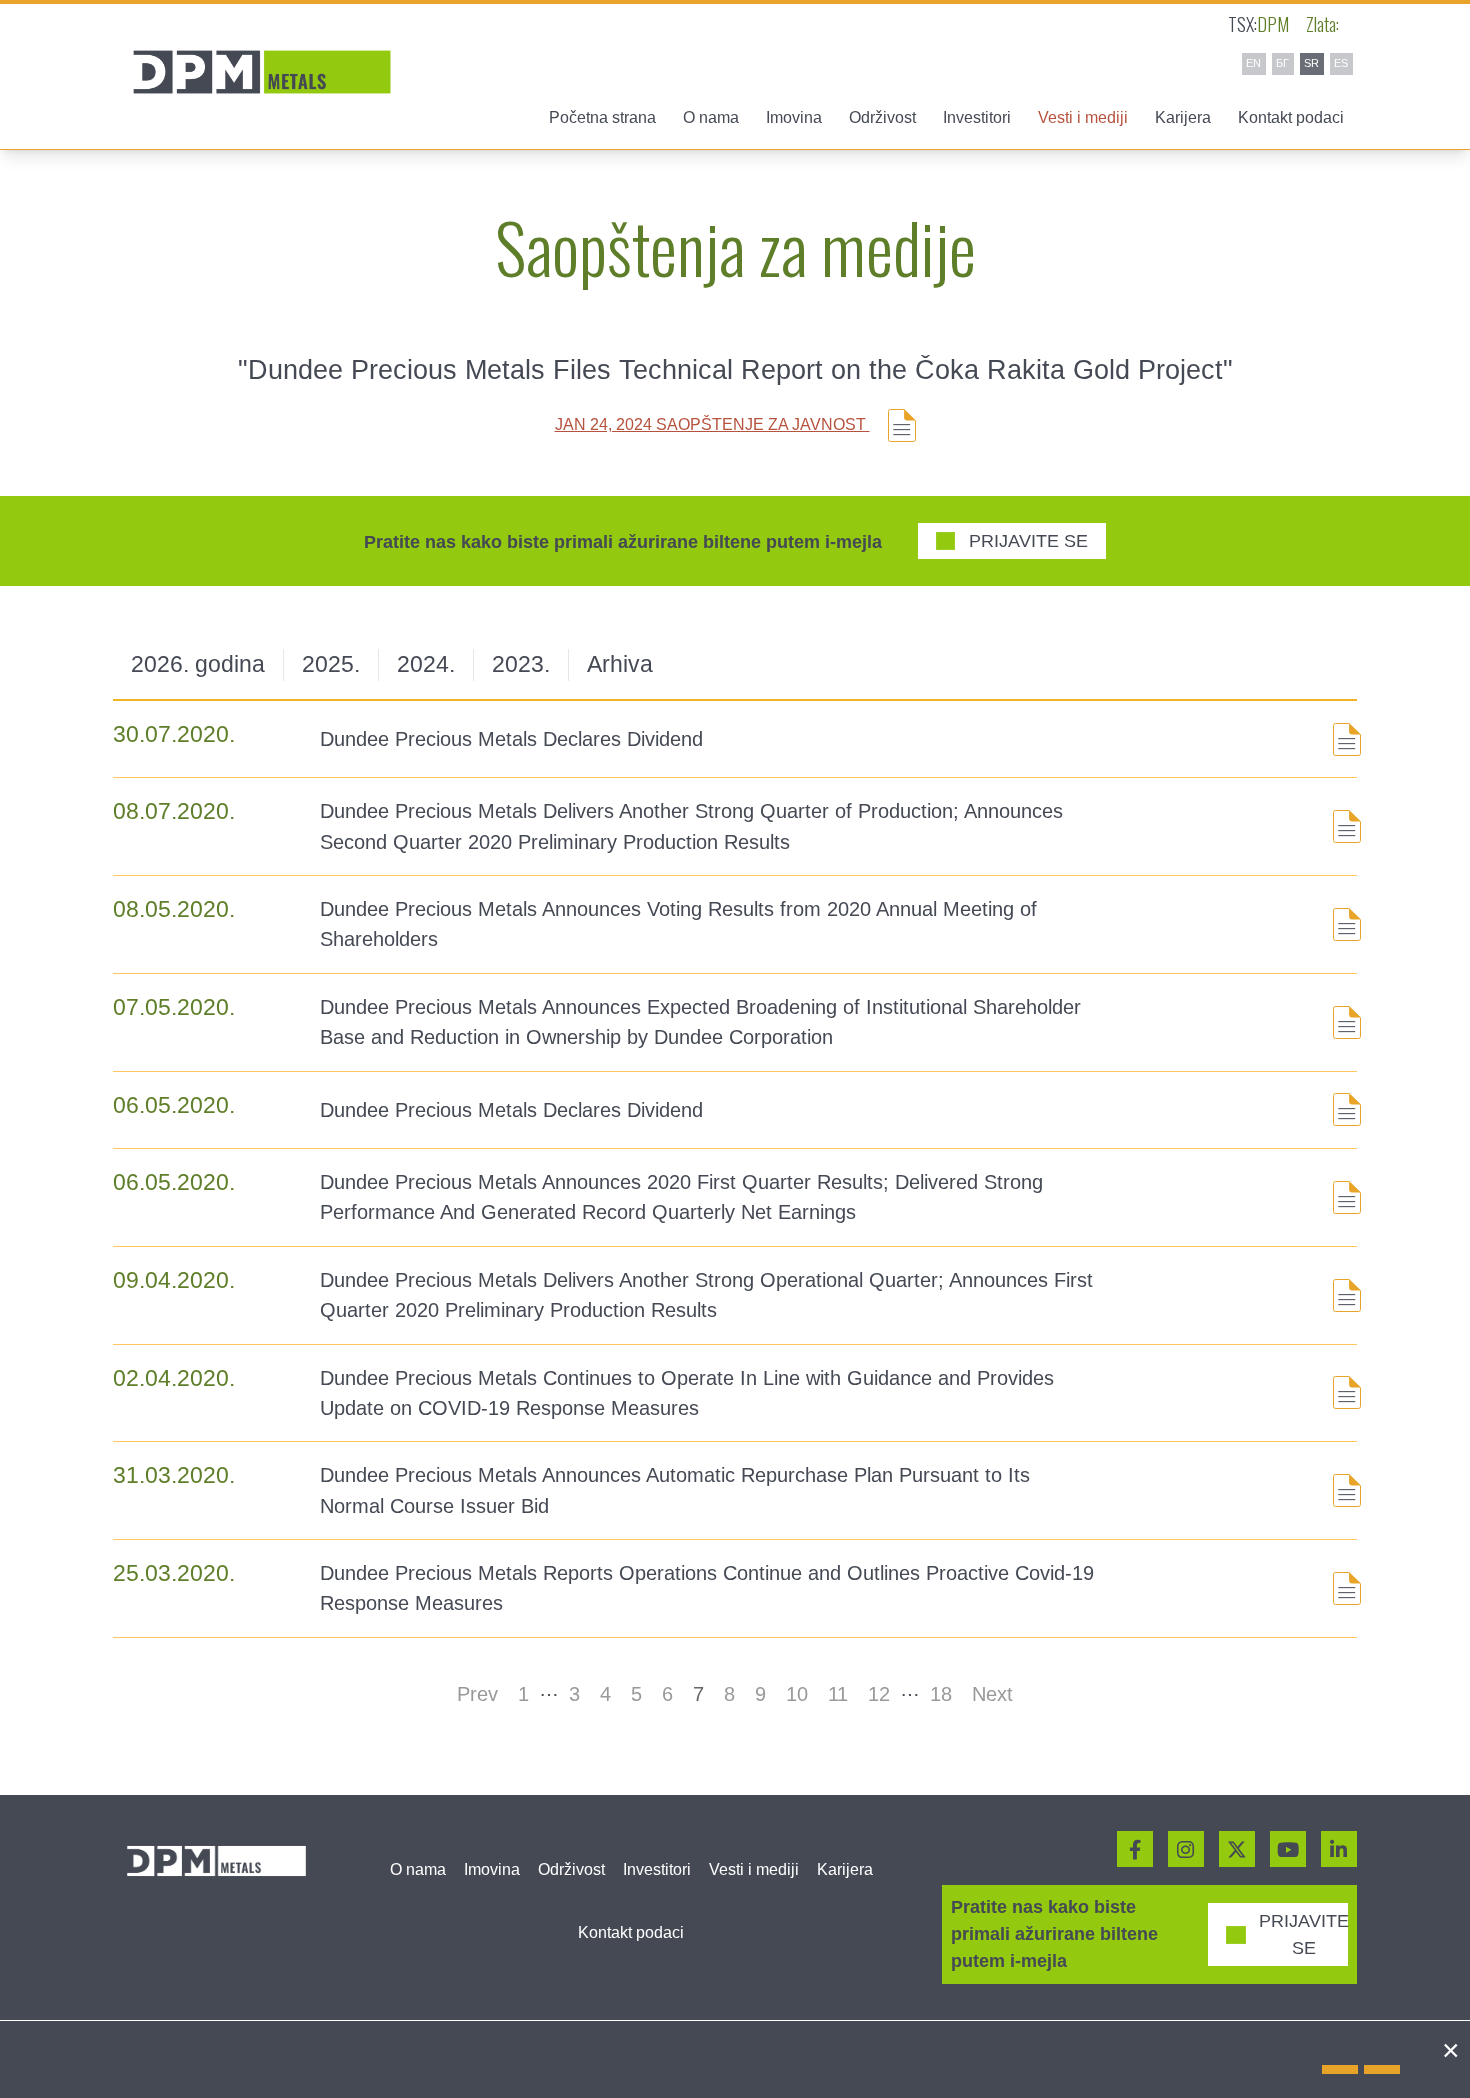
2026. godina (198, 664)
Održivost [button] (882, 117)
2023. (521, 664)
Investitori (657, 1869)
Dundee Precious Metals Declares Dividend (511, 739)
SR (1311, 63)
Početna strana (602, 117)
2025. (331, 664)
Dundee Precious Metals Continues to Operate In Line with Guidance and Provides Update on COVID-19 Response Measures (687, 1393)
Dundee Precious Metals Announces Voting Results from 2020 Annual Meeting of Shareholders (678, 924)
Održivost (571, 1869)
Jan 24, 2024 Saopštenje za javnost (712, 424)
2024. (426, 664)
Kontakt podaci (1291, 117)
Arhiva (620, 664)
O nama (418, 1869)
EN (1253, 63)
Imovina (492, 1869)
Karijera (1183, 117)
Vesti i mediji (754, 1869)
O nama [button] (711, 117)
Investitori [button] (977, 117)
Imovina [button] (794, 117)
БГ (1282, 63)
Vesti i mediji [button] (1083, 117)
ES (1341, 63)
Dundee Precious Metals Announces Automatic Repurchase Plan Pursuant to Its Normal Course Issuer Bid (675, 1490)
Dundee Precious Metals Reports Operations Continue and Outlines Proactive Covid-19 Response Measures (707, 1588)
